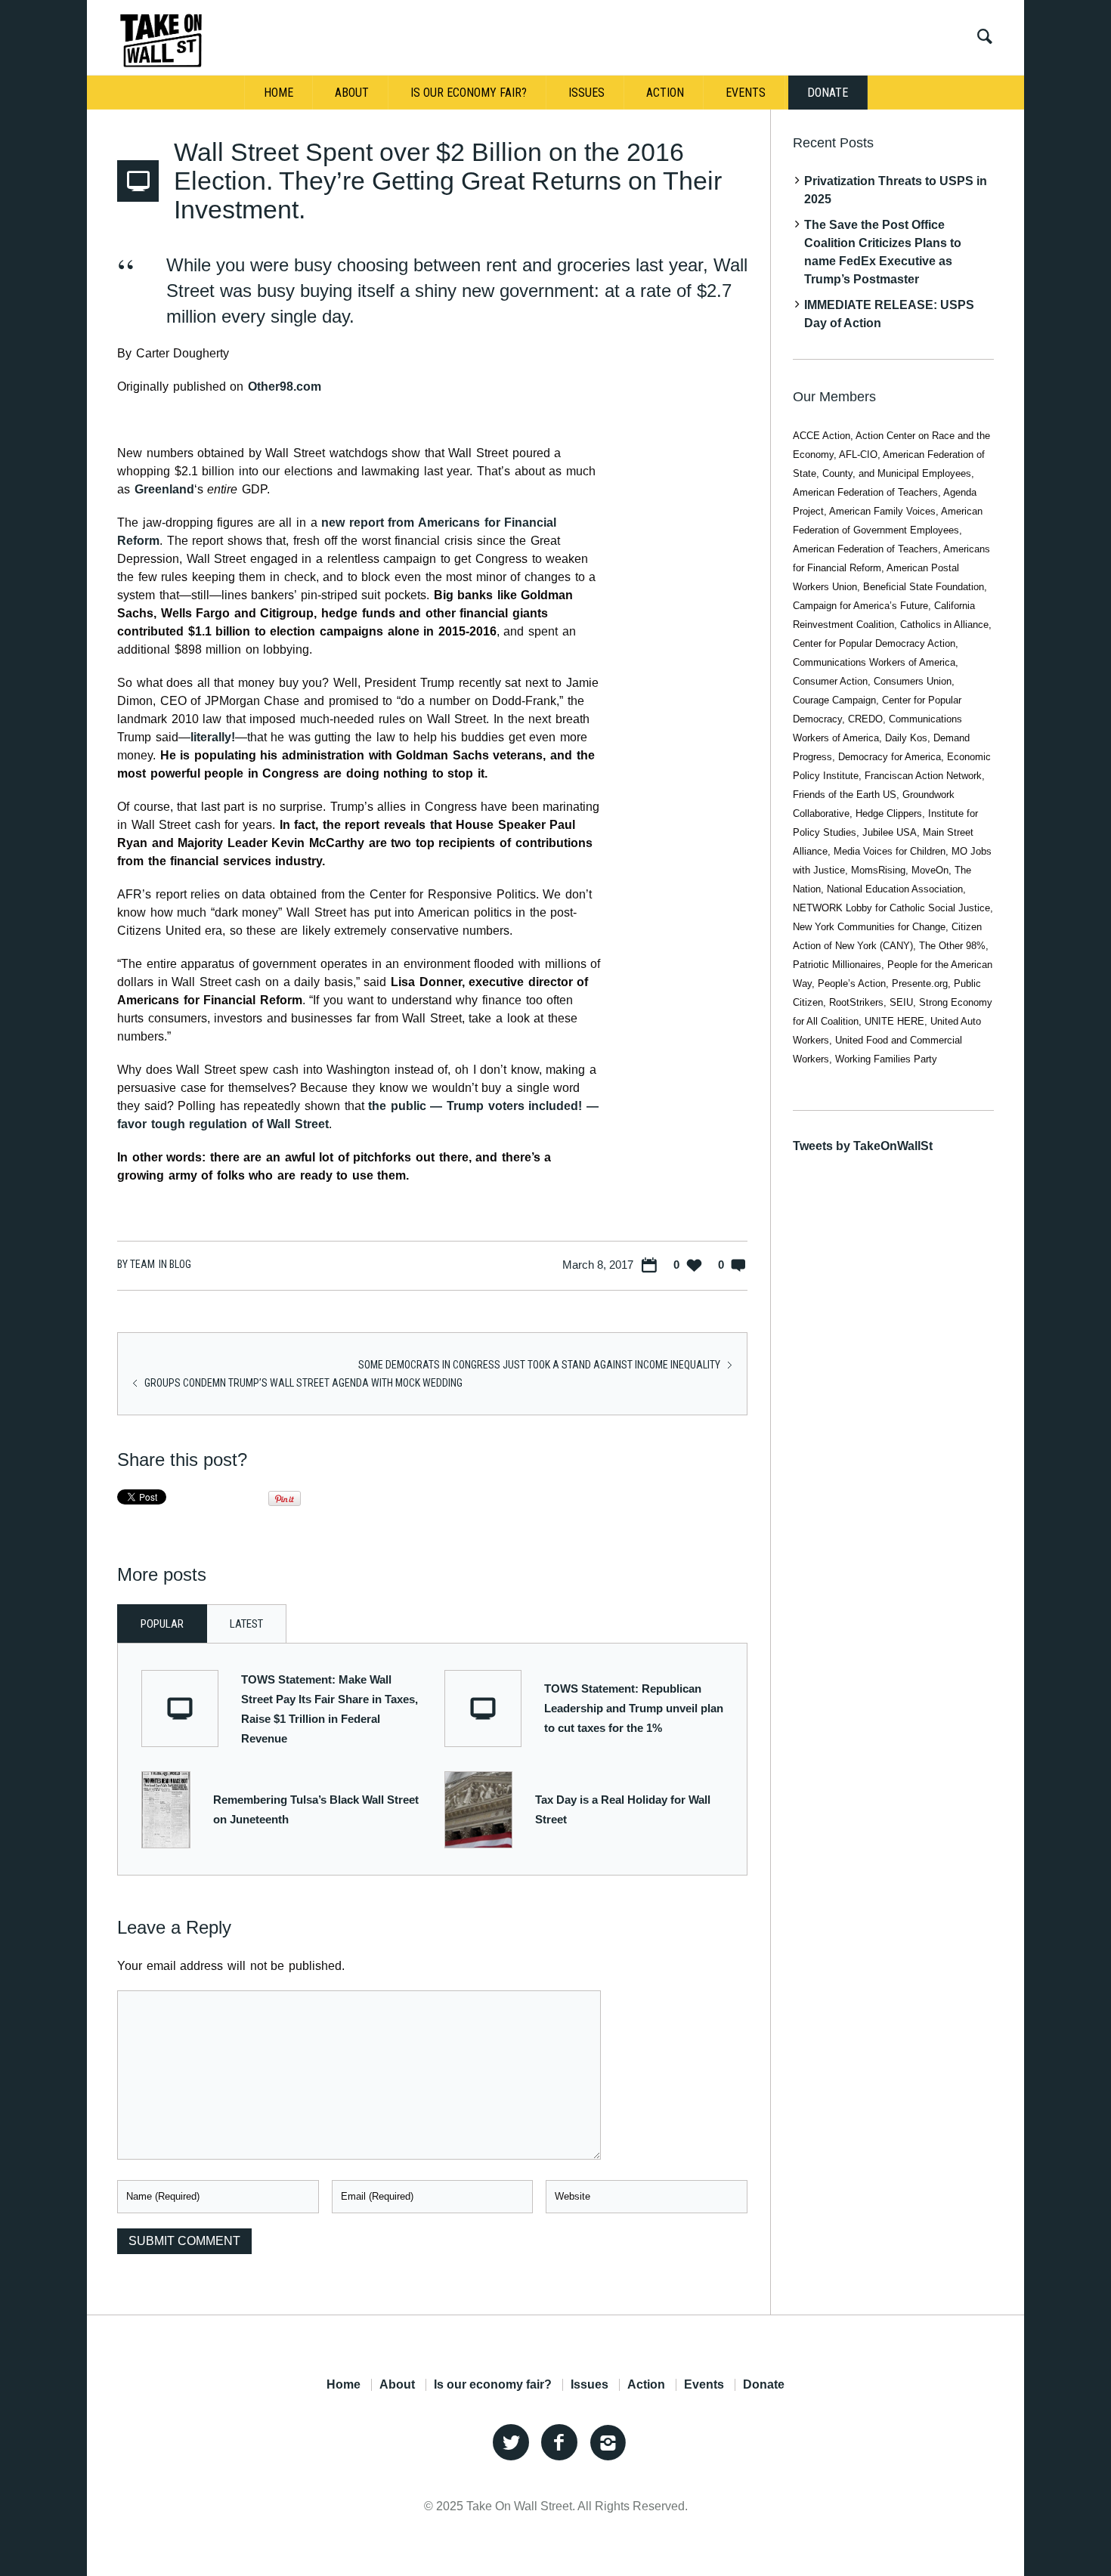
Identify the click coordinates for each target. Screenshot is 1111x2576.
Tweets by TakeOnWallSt (863, 1146)
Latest (246, 1624)
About (397, 2385)
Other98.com (285, 387)
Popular (162, 1624)
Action (646, 2385)
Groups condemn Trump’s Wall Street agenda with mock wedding (303, 1383)
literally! (213, 737)
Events (704, 2385)
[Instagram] (608, 2443)
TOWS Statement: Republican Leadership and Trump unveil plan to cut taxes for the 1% (634, 1708)
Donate (764, 2385)
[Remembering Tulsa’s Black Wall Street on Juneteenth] (166, 1809)
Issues (590, 2385)
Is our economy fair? (493, 2385)
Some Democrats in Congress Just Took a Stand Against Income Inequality (539, 1365)
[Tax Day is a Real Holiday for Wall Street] (478, 1809)
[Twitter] (511, 2443)
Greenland (164, 489)
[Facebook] (559, 2443)
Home (344, 2385)
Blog (180, 1264)
